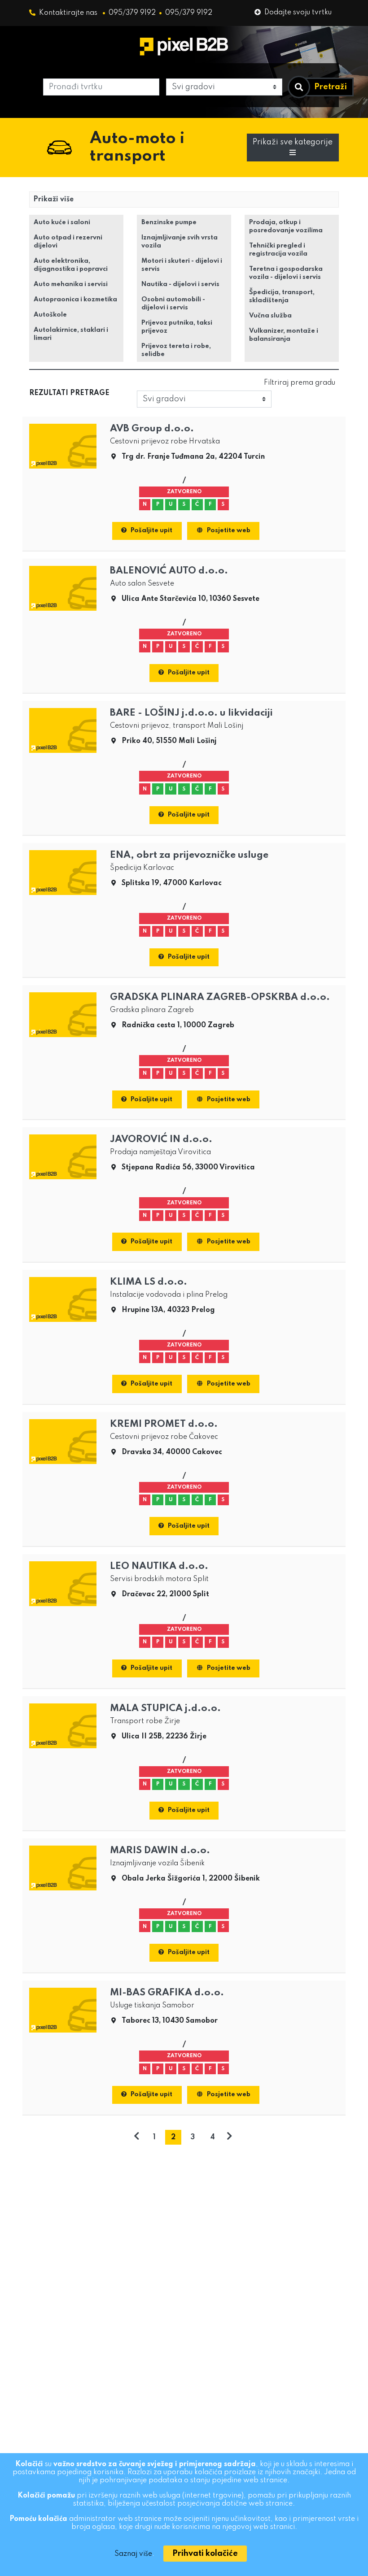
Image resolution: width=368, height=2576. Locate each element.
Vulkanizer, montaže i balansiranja (284, 335)
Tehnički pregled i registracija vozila (278, 250)
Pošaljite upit (151, 530)
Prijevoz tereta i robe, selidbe (176, 350)
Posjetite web (229, 530)
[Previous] (137, 2137)
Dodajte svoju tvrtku (298, 13)
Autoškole (50, 315)
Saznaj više (133, 2554)
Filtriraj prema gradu (300, 383)
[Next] (230, 2137)
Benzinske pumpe (169, 222)
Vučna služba (270, 316)
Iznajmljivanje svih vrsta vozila (180, 242)
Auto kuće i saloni (62, 222)
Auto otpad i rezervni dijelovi (68, 242)
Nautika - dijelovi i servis (180, 284)
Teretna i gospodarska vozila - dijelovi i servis (286, 273)
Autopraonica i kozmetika (75, 300)
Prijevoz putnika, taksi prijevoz (177, 327)
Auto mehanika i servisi (71, 284)
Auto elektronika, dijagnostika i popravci (71, 265)
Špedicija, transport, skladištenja (282, 296)
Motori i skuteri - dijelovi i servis (182, 265)
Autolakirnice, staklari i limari (71, 334)
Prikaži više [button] (53, 200)
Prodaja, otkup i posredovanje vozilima (286, 226)
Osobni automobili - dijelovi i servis (173, 304)
